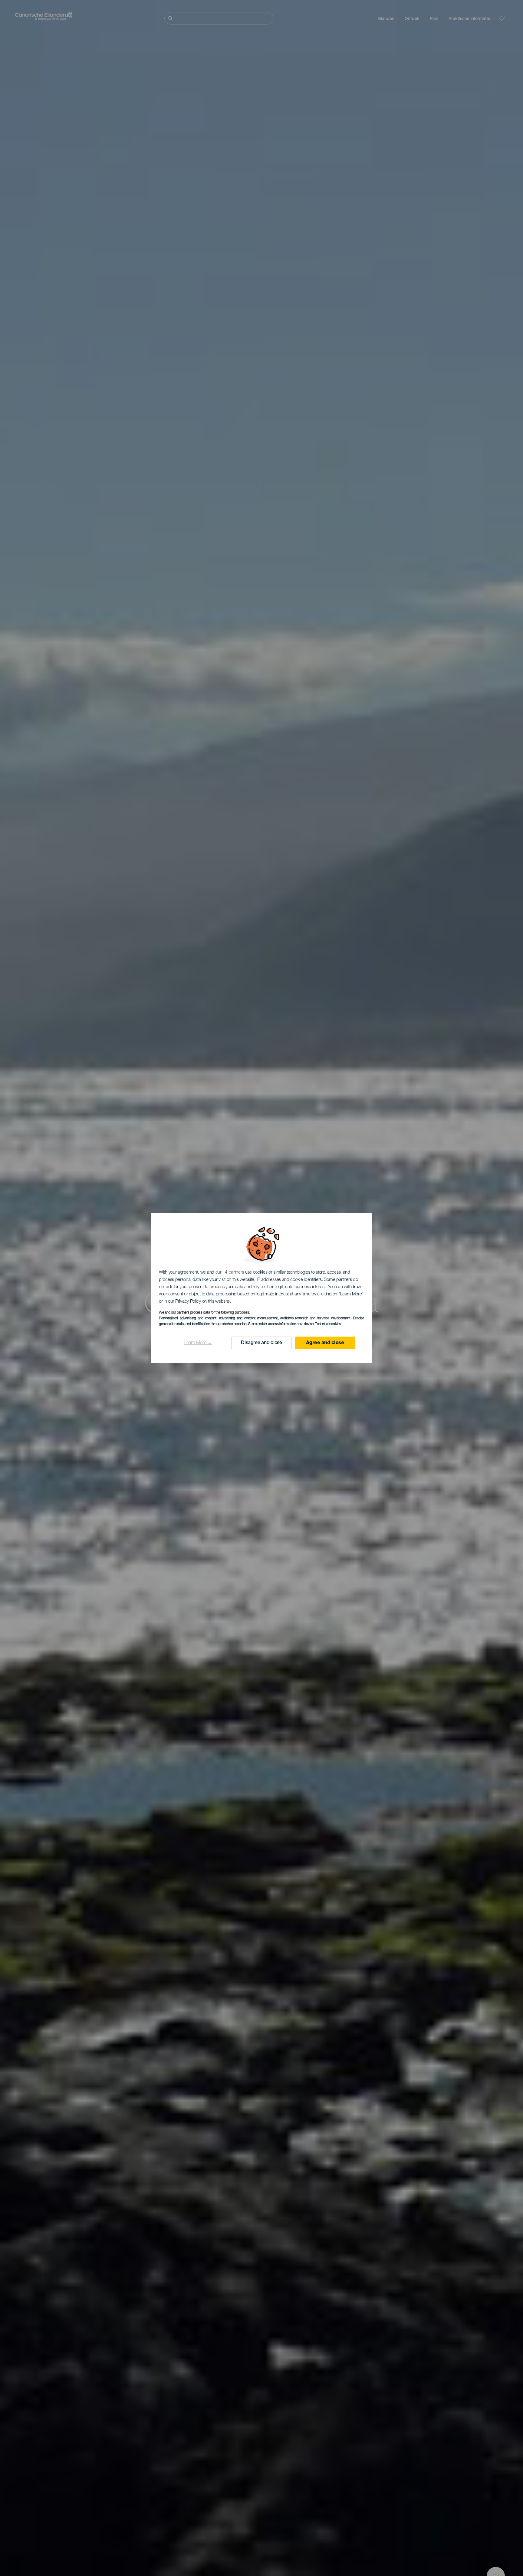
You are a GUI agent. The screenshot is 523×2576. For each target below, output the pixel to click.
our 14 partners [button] (230, 1273)
